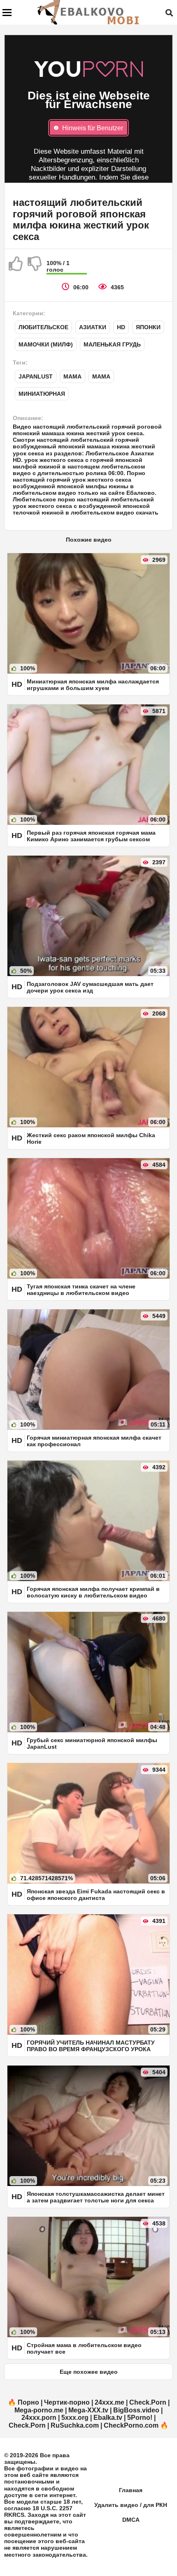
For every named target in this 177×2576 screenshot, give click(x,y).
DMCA (131, 2520)
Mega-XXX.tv (88, 2410)
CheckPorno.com (131, 2425)
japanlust (36, 376)
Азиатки (93, 327)
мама (101, 376)
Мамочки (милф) (46, 344)
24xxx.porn (39, 2418)
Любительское (43, 327)
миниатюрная (42, 394)
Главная (131, 2490)
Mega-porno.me (39, 2410)
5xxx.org (75, 2418)
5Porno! (140, 2418)
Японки (148, 327)
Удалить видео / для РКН (131, 2505)
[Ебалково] (89, 12)
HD (121, 327)
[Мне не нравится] (35, 267)
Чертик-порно (67, 2402)
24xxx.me (109, 2402)
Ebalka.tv (108, 2418)
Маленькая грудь (112, 344)
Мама (72, 376)
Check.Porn (148, 2402)
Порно (28, 2402)
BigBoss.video (136, 2410)
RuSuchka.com (75, 2425)
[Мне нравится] (16, 267)
